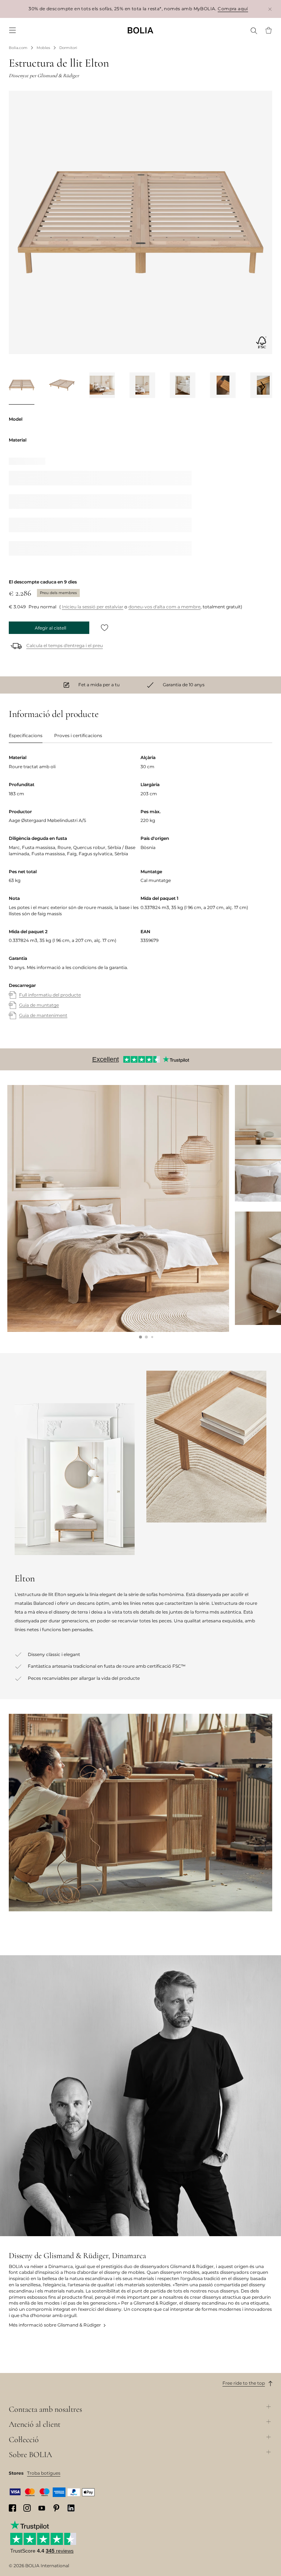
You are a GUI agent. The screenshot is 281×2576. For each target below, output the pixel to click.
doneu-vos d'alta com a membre (164, 607)
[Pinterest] (56, 2508)
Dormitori (68, 48)
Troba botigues (44, 2473)
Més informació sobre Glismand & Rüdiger (55, 2325)
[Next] (263, 387)
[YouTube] (42, 2508)
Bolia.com (18, 48)
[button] (140, 1337)
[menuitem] (12, 30)
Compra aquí (233, 9)
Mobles (43, 48)
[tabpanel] (140, 894)
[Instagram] (27, 2508)
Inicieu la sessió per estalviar (93, 607)
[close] (270, 9)
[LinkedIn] (71, 2508)
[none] (140, 30)
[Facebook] (12, 2508)
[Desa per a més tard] (105, 628)
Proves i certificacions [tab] (78, 735)
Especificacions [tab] (26, 735)
